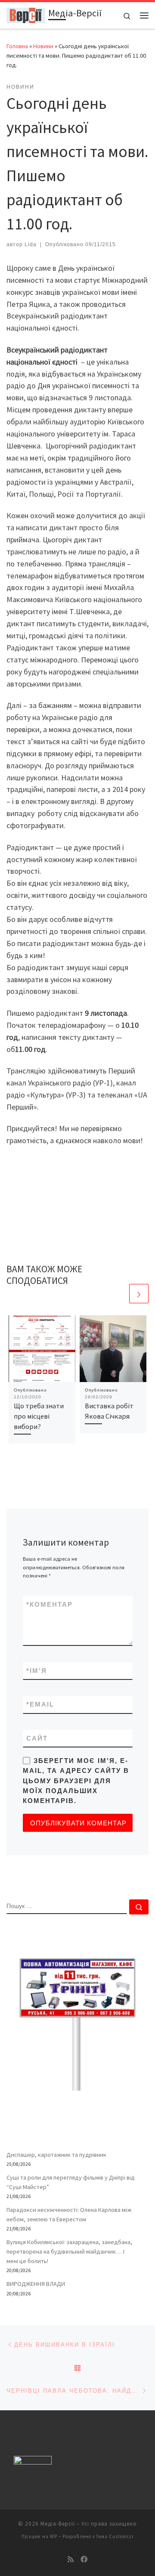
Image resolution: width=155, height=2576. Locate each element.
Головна (17, 46)
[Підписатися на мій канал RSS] (71, 2559)
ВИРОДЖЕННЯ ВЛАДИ (36, 2284)
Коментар (50, 1604)
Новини (43, 46)
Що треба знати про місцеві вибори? (39, 1416)
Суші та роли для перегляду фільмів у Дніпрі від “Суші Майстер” (71, 2182)
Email (40, 1704)
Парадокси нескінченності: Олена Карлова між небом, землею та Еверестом (69, 2214)
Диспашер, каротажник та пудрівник (56, 2155)
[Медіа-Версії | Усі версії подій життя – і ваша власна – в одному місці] (26, 14)
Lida (31, 244)
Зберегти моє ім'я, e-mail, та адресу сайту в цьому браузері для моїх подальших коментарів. (76, 1781)
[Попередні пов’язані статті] (118, 1294)
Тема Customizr (115, 2536)
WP (54, 2536)
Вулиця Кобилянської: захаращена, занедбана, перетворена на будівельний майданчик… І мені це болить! (69, 2251)
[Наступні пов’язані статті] (139, 1294)
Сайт (37, 1738)
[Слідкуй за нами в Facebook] (84, 2559)
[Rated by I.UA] (33, 2462)
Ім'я (37, 1671)
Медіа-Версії (58, 2524)
